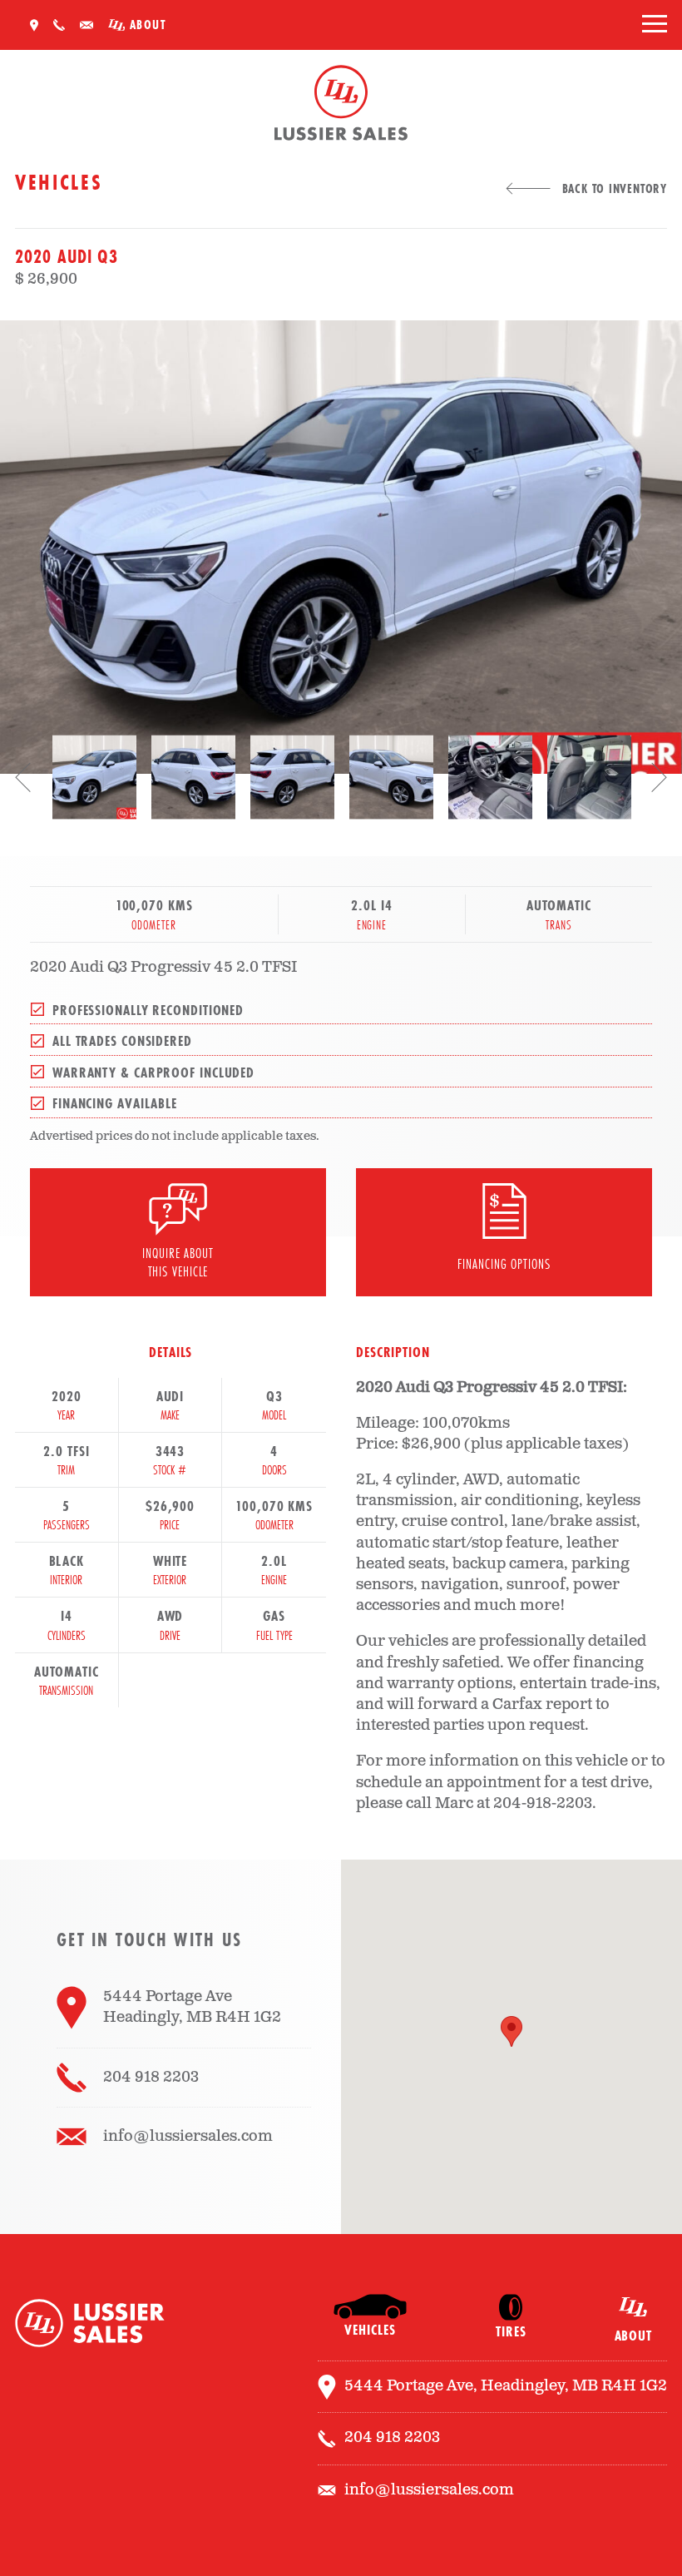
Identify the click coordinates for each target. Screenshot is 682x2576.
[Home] (341, 106)
